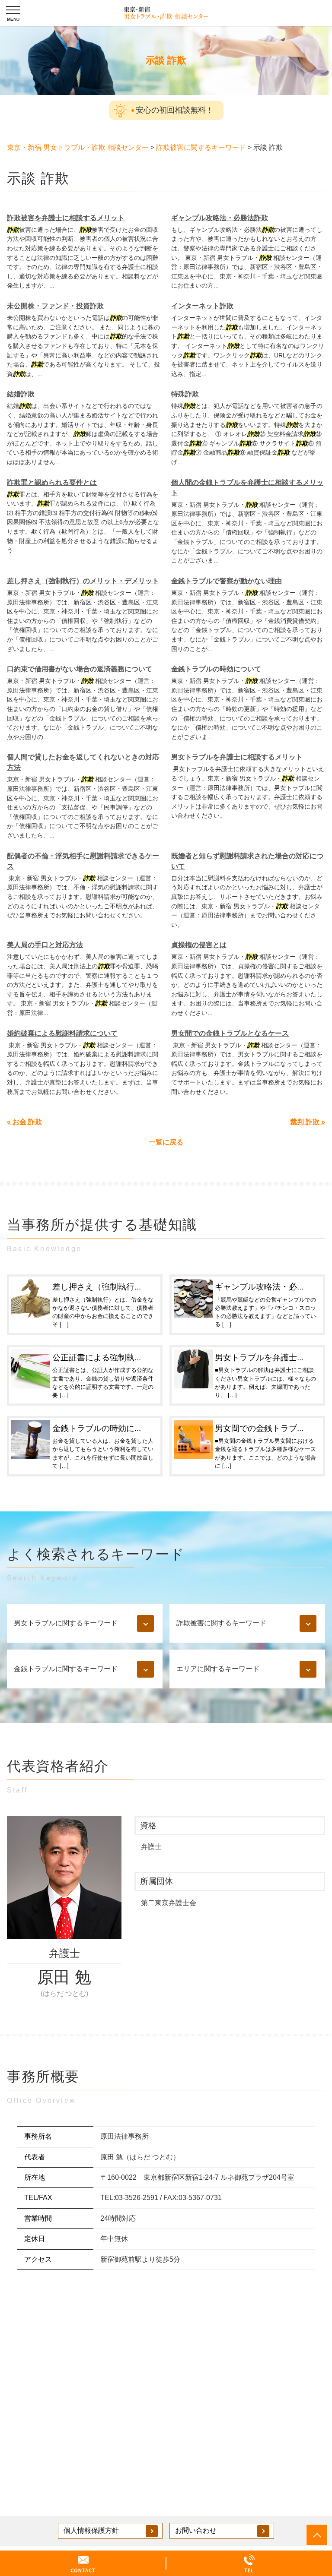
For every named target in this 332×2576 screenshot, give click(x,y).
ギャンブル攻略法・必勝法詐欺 (220, 218)
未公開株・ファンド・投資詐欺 (55, 306)
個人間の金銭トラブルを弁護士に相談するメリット (247, 488)
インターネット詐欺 (202, 306)
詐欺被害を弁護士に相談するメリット (66, 218)
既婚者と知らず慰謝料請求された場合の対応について (247, 861)
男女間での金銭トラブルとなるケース (230, 1033)
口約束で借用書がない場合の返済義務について (80, 669)
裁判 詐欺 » (308, 1122)
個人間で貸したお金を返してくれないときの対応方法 (83, 762)
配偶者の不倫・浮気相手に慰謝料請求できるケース (83, 861)
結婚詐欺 (21, 394)
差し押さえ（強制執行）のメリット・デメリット (83, 581)
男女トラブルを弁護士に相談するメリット (237, 757)
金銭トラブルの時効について (216, 669)
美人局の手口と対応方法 (45, 945)
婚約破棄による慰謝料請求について (62, 1033)
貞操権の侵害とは (199, 945)
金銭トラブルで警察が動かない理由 (227, 581)
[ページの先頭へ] (317, 2535)
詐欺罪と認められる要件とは (52, 482)
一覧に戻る (166, 1142)
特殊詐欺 (185, 394)
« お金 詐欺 (24, 1122)
